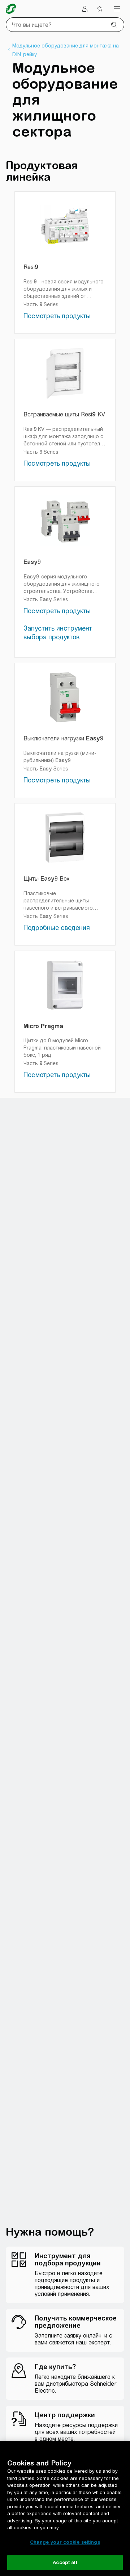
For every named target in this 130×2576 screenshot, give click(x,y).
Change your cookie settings (65, 2542)
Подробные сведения (57, 928)
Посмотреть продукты (57, 316)
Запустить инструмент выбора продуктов (58, 633)
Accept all (65, 2562)
